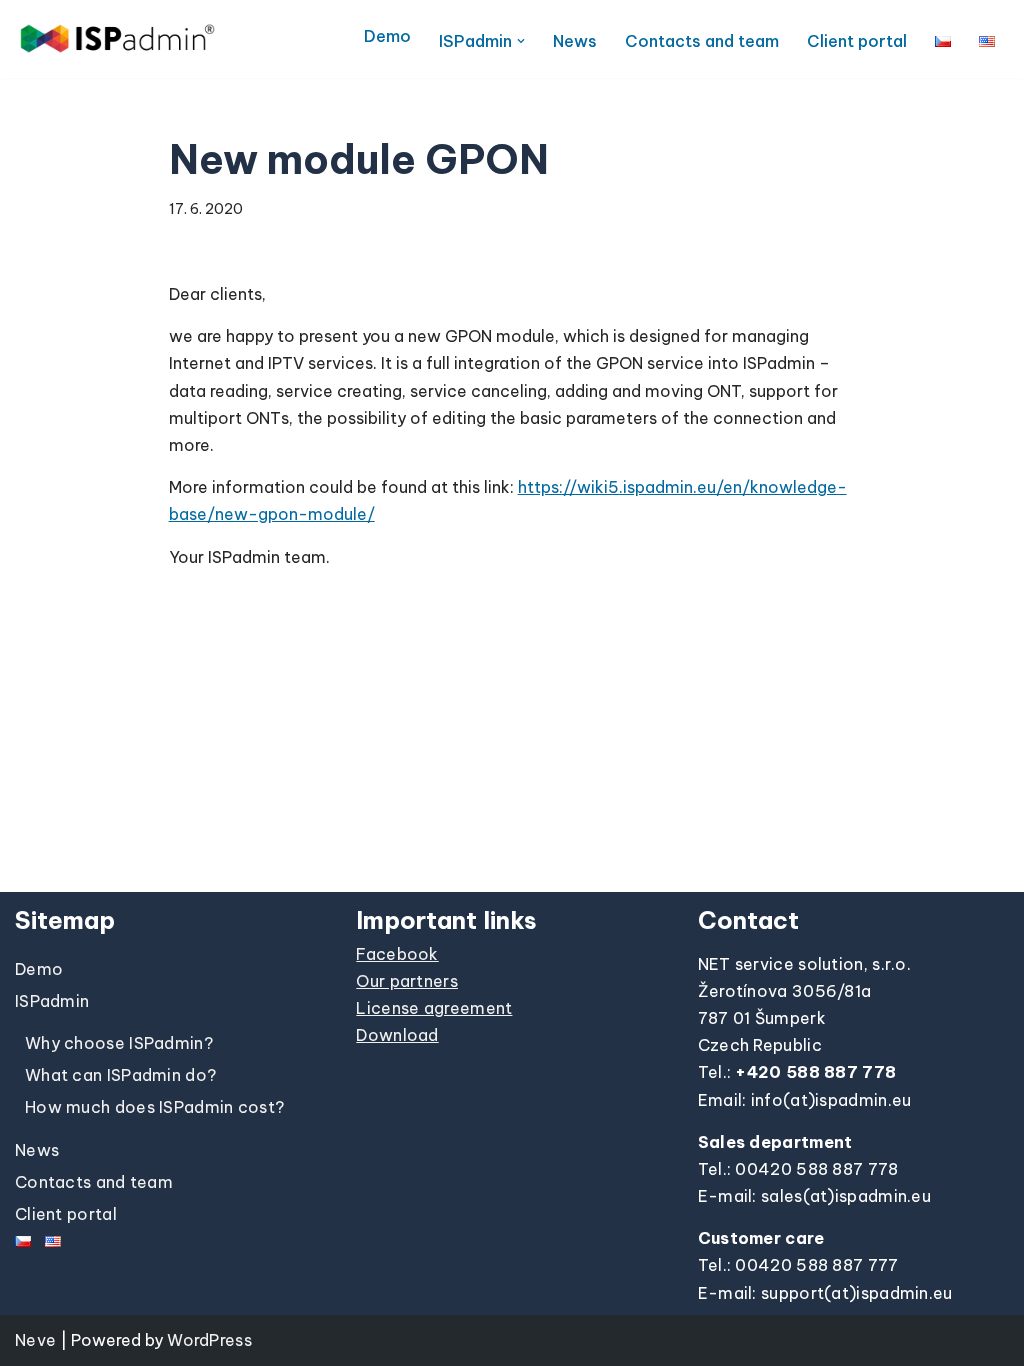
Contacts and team (702, 41)
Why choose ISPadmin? (119, 1043)
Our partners (407, 981)
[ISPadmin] (117, 38)
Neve (35, 1340)
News (575, 41)
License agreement (434, 1008)
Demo (387, 36)
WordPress (209, 1340)
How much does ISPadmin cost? (154, 1107)
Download (397, 1035)
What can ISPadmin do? (120, 1075)
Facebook (397, 954)
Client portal (857, 41)
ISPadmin (52, 1001)
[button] (521, 41)
